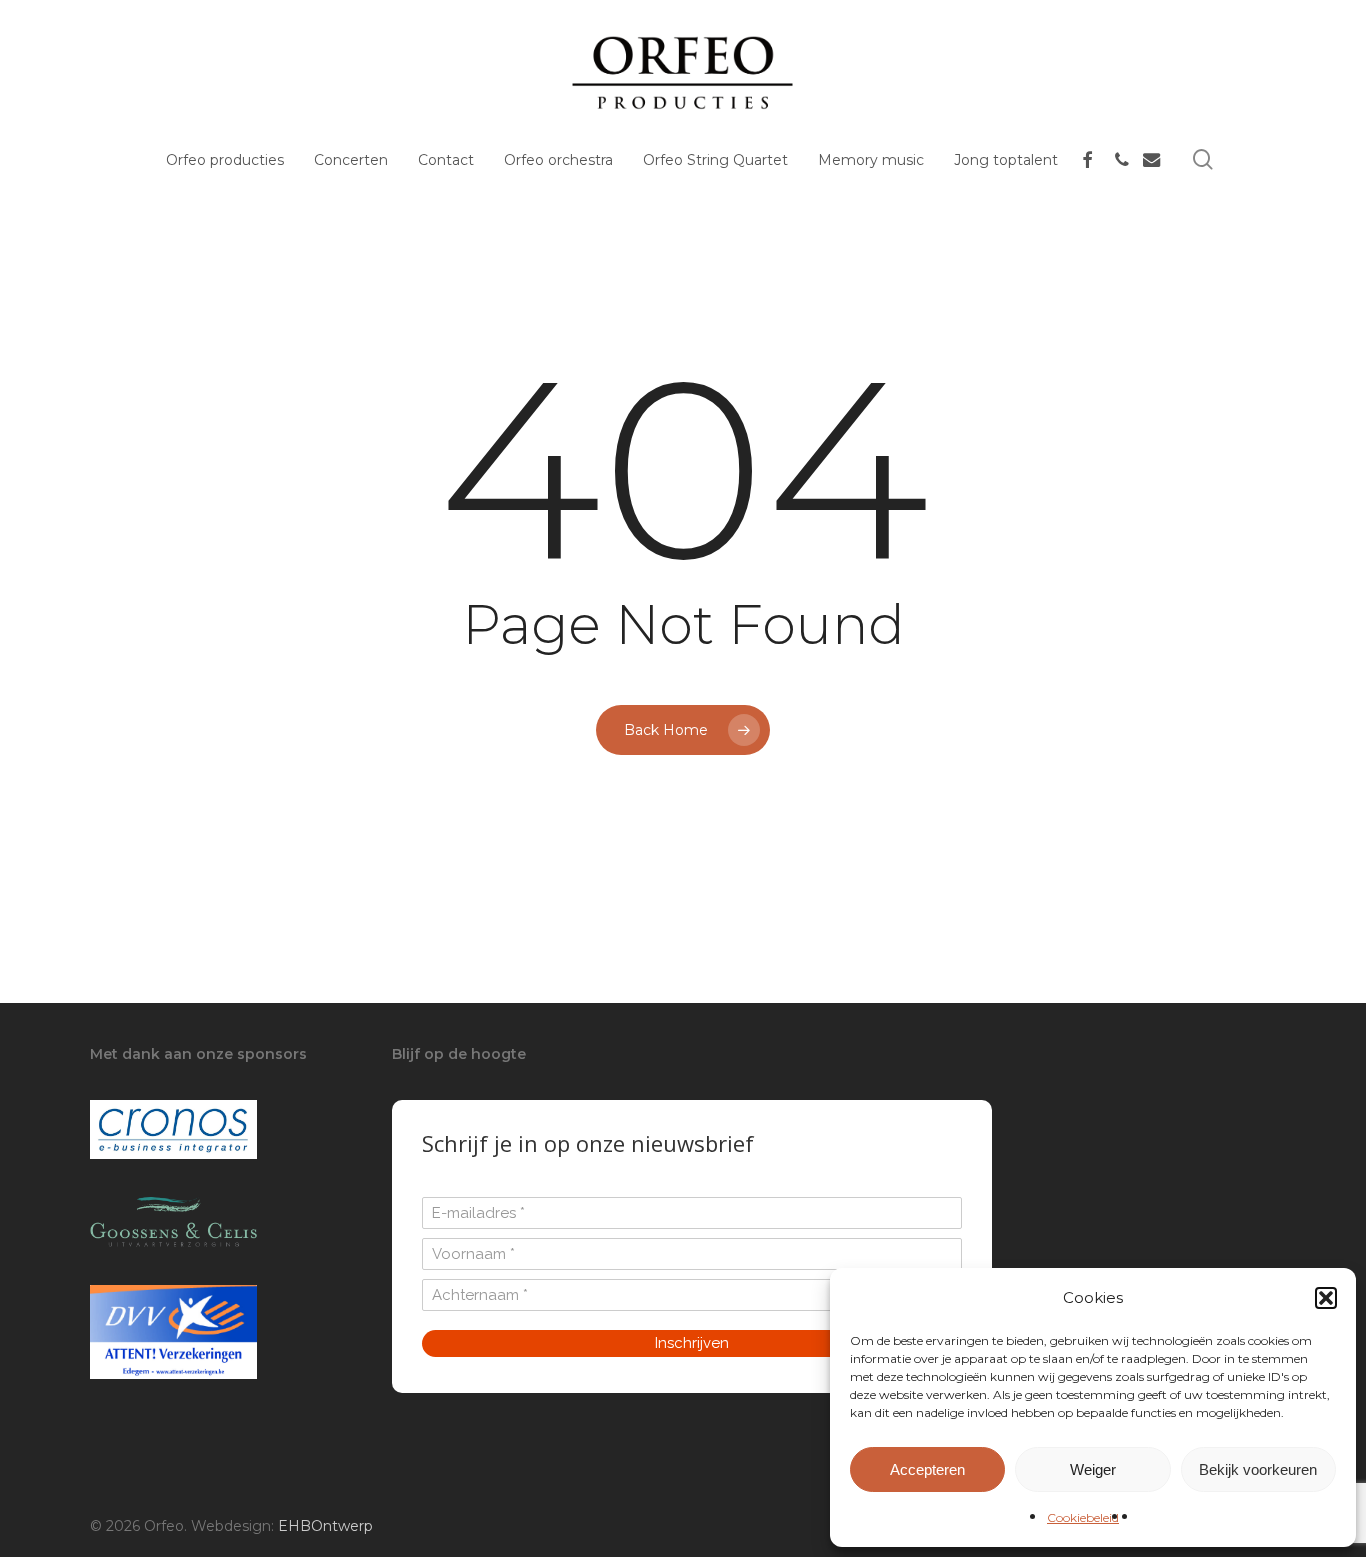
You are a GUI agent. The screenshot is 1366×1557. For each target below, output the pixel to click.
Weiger (1093, 1469)
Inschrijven (692, 1343)
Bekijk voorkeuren (1258, 1469)
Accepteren (927, 1469)
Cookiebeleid (1083, 1517)
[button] (1326, 1298)
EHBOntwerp (325, 1526)
